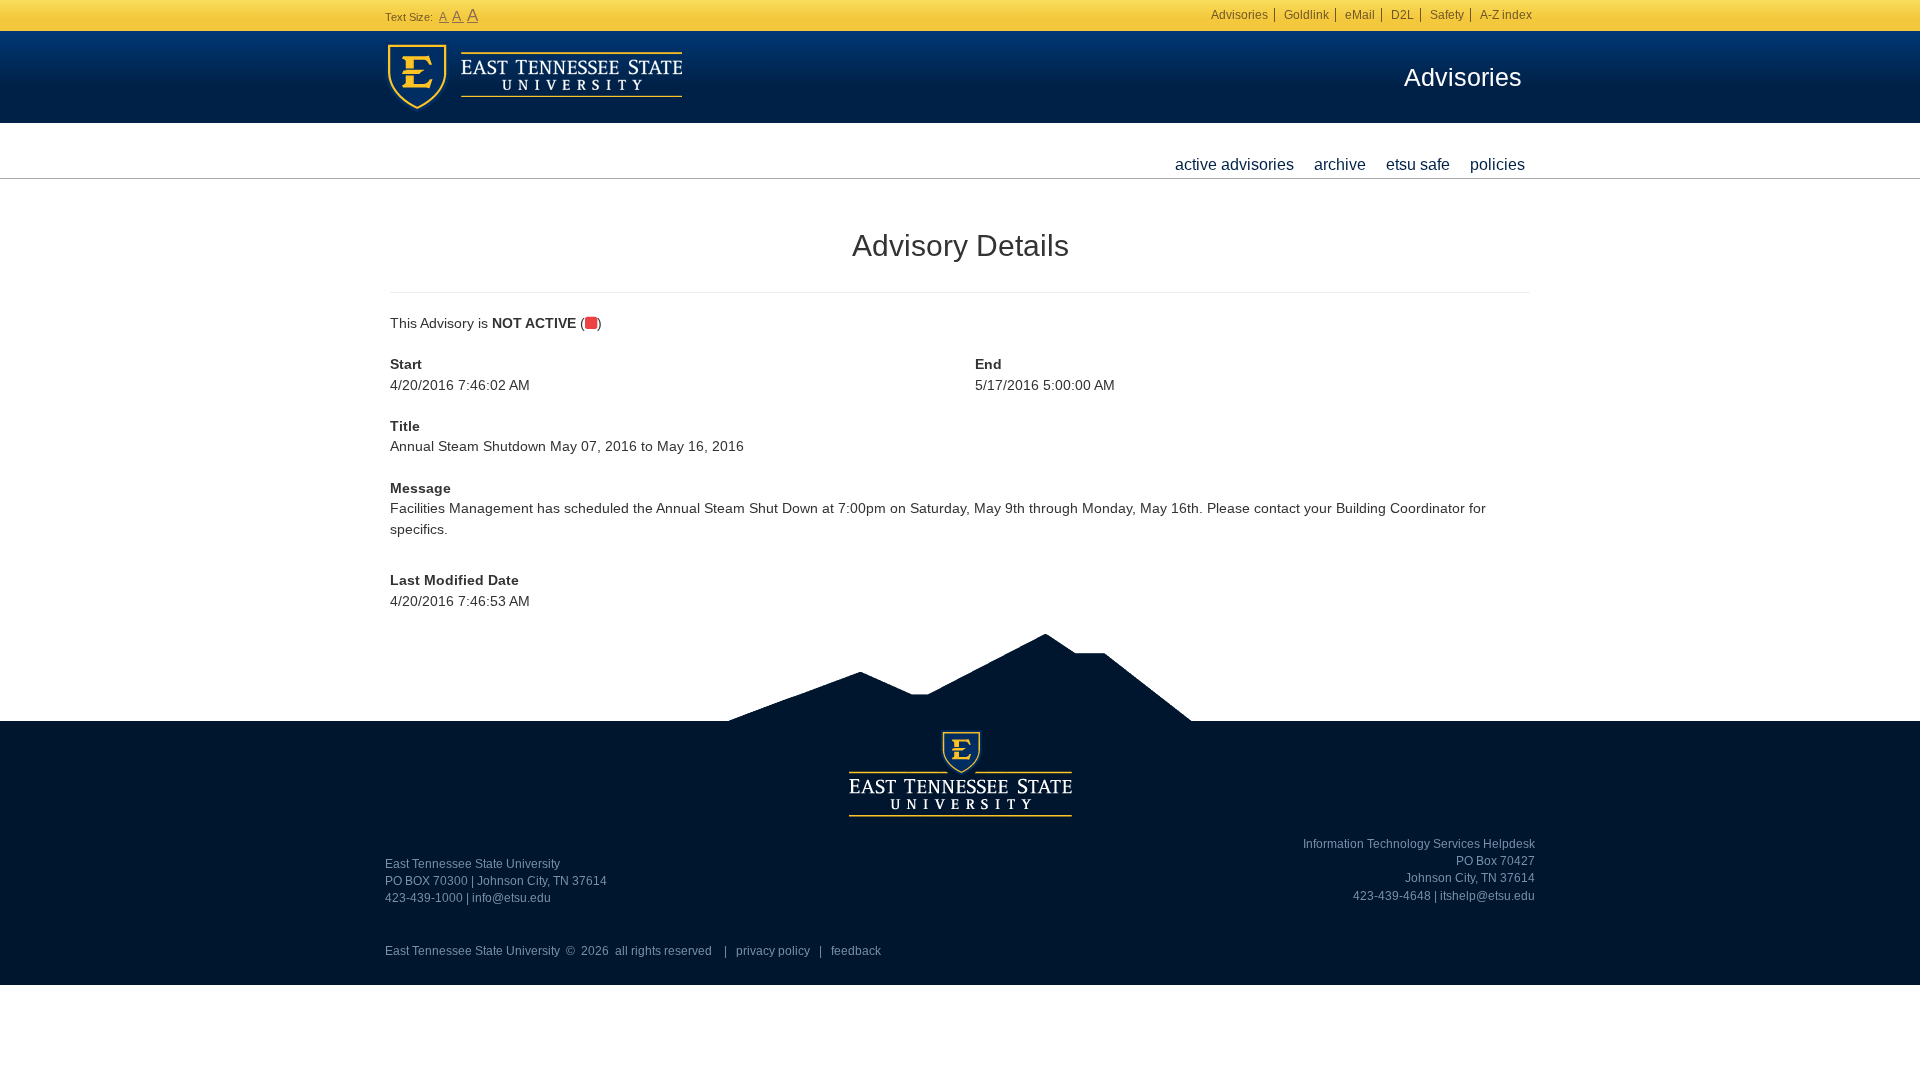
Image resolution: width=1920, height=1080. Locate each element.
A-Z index (1506, 15)
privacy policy (773, 951)
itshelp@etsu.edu (1487, 896)
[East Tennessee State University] (534, 76)
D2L (1402, 15)
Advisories (1239, 15)
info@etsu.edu (511, 898)
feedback (856, 951)
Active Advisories (1234, 164)
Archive (1340, 164)
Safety (1447, 15)
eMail (1360, 15)
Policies (1497, 164)
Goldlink (1306, 15)
